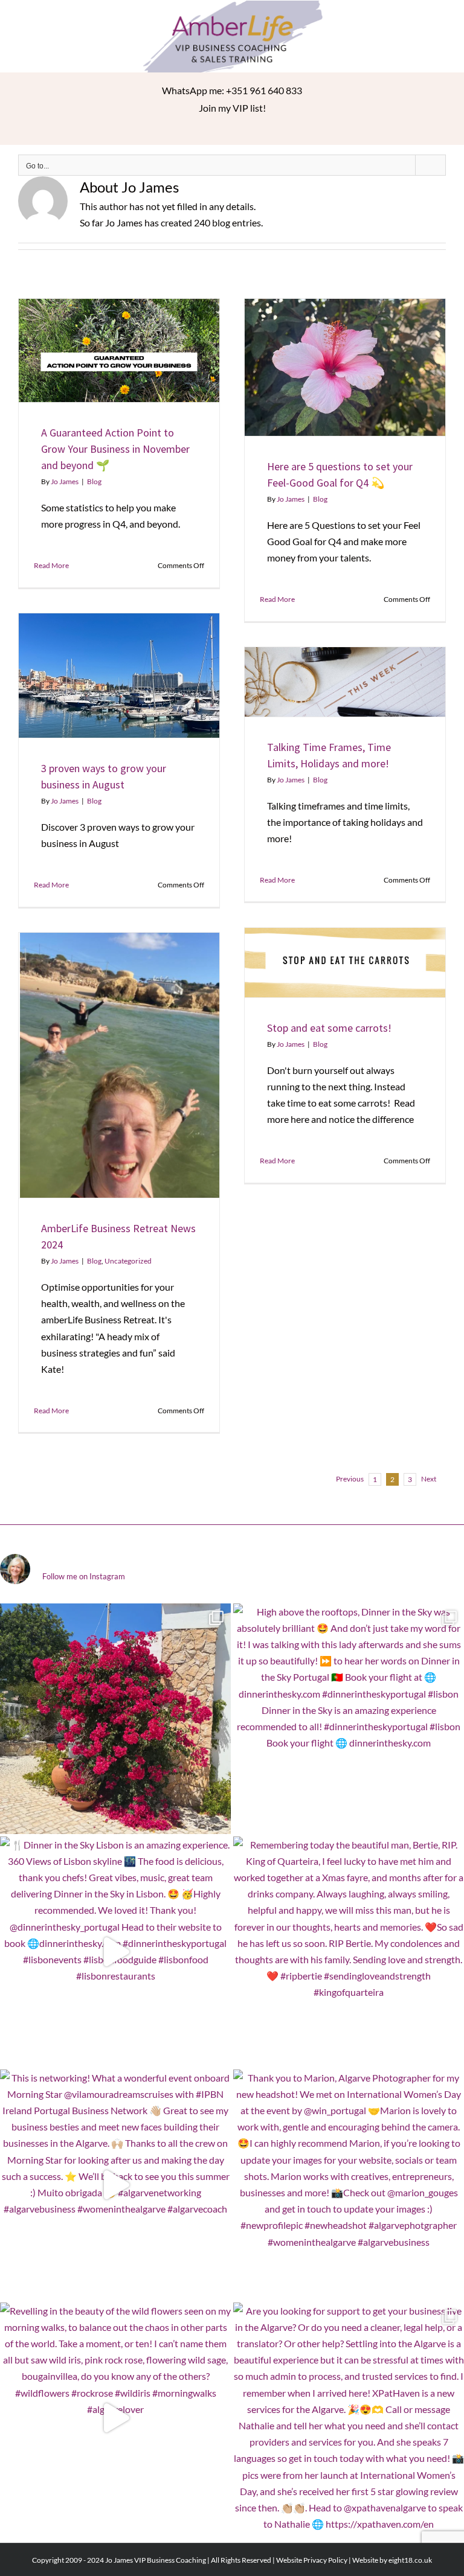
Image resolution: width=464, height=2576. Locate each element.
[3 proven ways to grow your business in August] (119, 675)
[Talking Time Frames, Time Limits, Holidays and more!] (345, 682)
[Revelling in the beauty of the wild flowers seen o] (115, 2418)
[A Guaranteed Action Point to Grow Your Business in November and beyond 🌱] (119, 350)
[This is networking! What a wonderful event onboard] (115, 2185)
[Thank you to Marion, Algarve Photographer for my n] (349, 2185)
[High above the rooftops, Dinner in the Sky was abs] (349, 1719)
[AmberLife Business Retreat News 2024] (119, 1065)
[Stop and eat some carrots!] (345, 962)
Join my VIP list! (232, 108)
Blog (94, 481)
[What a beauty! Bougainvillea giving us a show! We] (115, 1719)
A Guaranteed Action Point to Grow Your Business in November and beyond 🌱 (115, 449)
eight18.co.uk (410, 2560)
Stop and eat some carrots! (329, 1028)
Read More (51, 565)
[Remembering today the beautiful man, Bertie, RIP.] (349, 1952)
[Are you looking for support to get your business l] (349, 2418)
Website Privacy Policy (312, 2560)
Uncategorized (128, 1261)
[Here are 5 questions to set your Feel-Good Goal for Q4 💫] (345, 367)
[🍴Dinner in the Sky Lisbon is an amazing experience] (115, 1952)
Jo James (65, 481)
